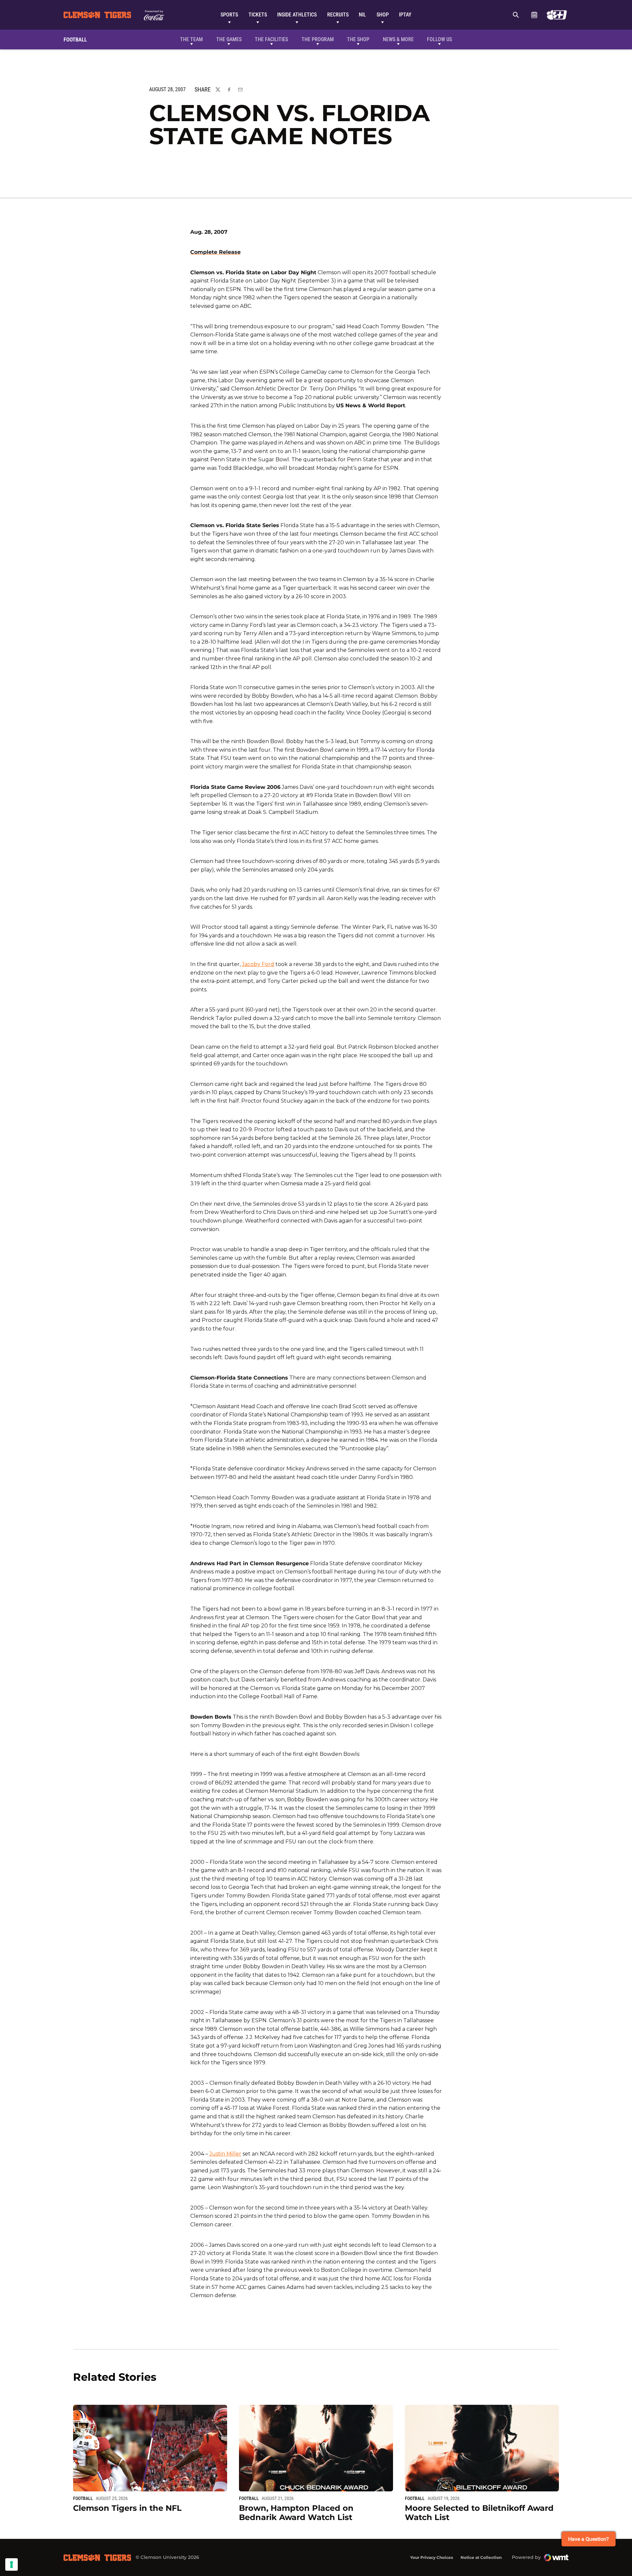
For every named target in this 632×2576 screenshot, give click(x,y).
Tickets (258, 15)
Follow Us (439, 39)
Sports (229, 15)
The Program (318, 39)
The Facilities (271, 39)
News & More (398, 39)
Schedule (534, 15)
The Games (229, 39)
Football (83, 2498)
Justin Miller (225, 2154)
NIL (362, 15)
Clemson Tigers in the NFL (127, 2508)
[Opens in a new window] (557, 15)
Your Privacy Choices (432, 2557)
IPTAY (405, 15)
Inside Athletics (297, 15)
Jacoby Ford (258, 964)
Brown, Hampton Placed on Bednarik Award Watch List (296, 2513)
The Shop (358, 39)
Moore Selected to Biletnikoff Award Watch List (479, 2513)
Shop (383, 15)
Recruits (338, 15)
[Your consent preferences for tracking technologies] (12, 2564)
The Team (191, 39)
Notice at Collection (481, 2557)
